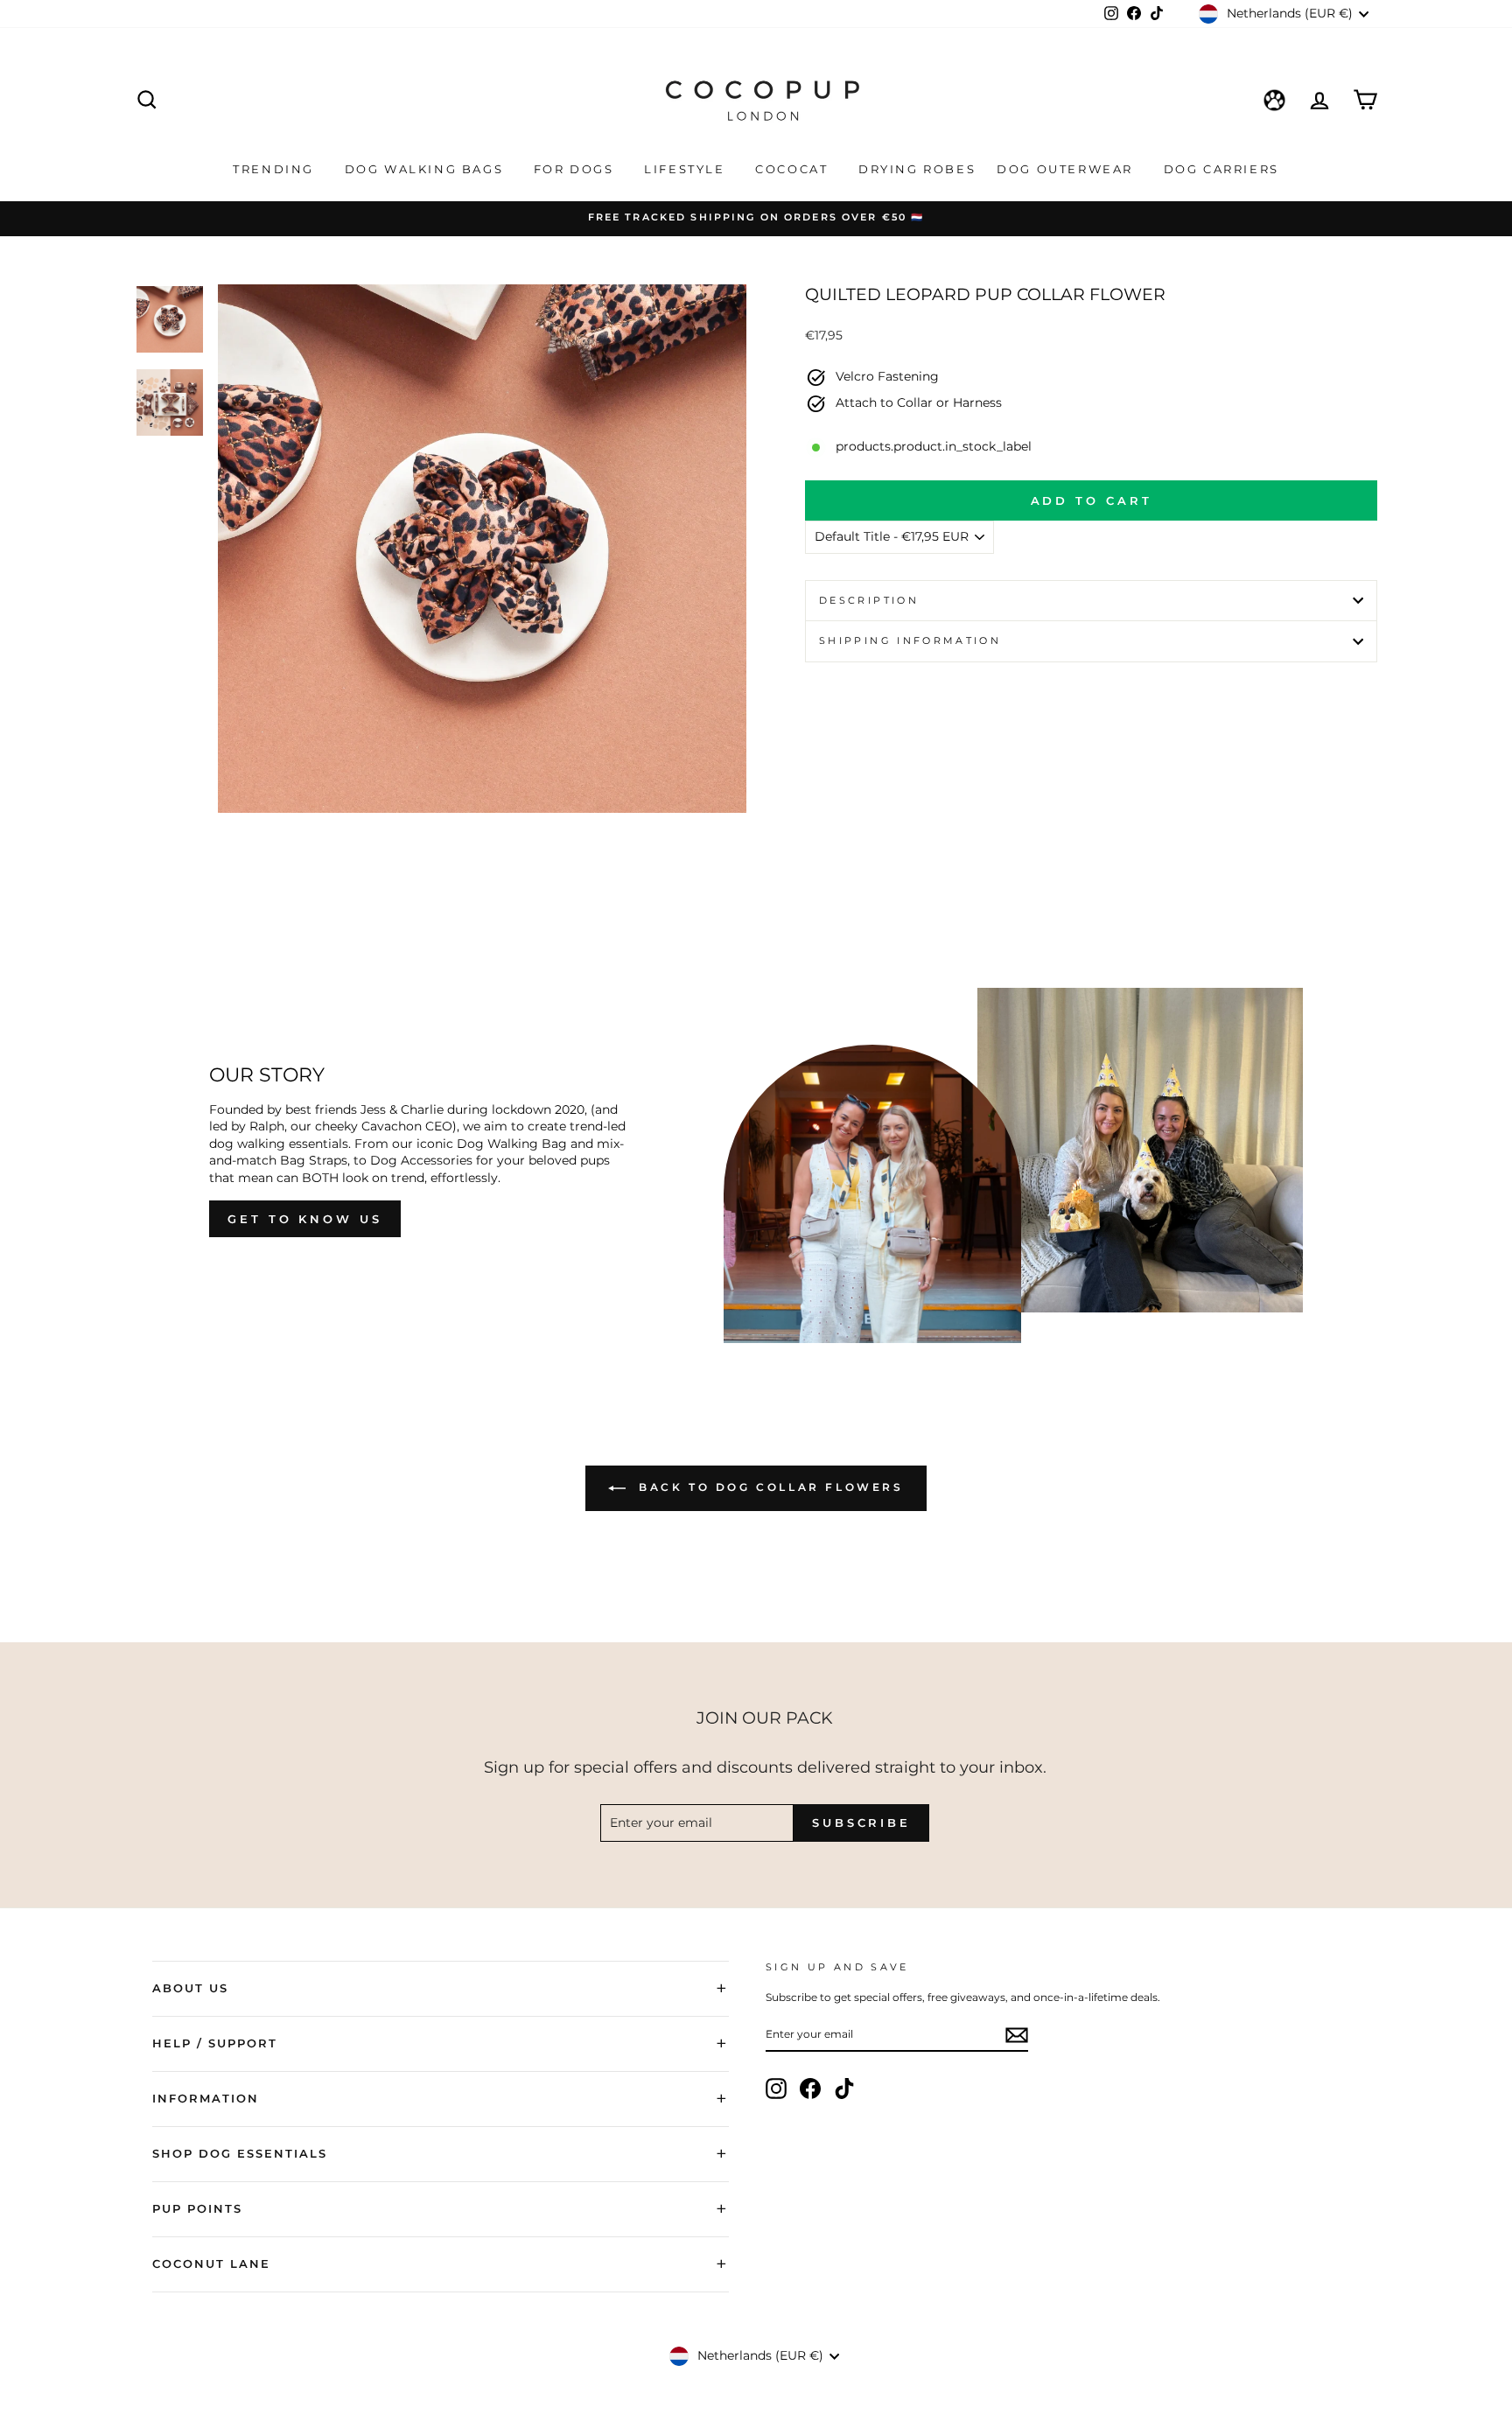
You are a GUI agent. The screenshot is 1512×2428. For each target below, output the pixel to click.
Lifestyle (687, 169)
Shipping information (910, 640)
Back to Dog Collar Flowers (768, 1488)
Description (869, 600)
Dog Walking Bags (427, 169)
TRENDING (276, 169)
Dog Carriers (1221, 169)
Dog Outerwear (1067, 169)
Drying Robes (917, 169)
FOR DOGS (576, 169)
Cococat (794, 169)
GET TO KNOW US (305, 1219)
